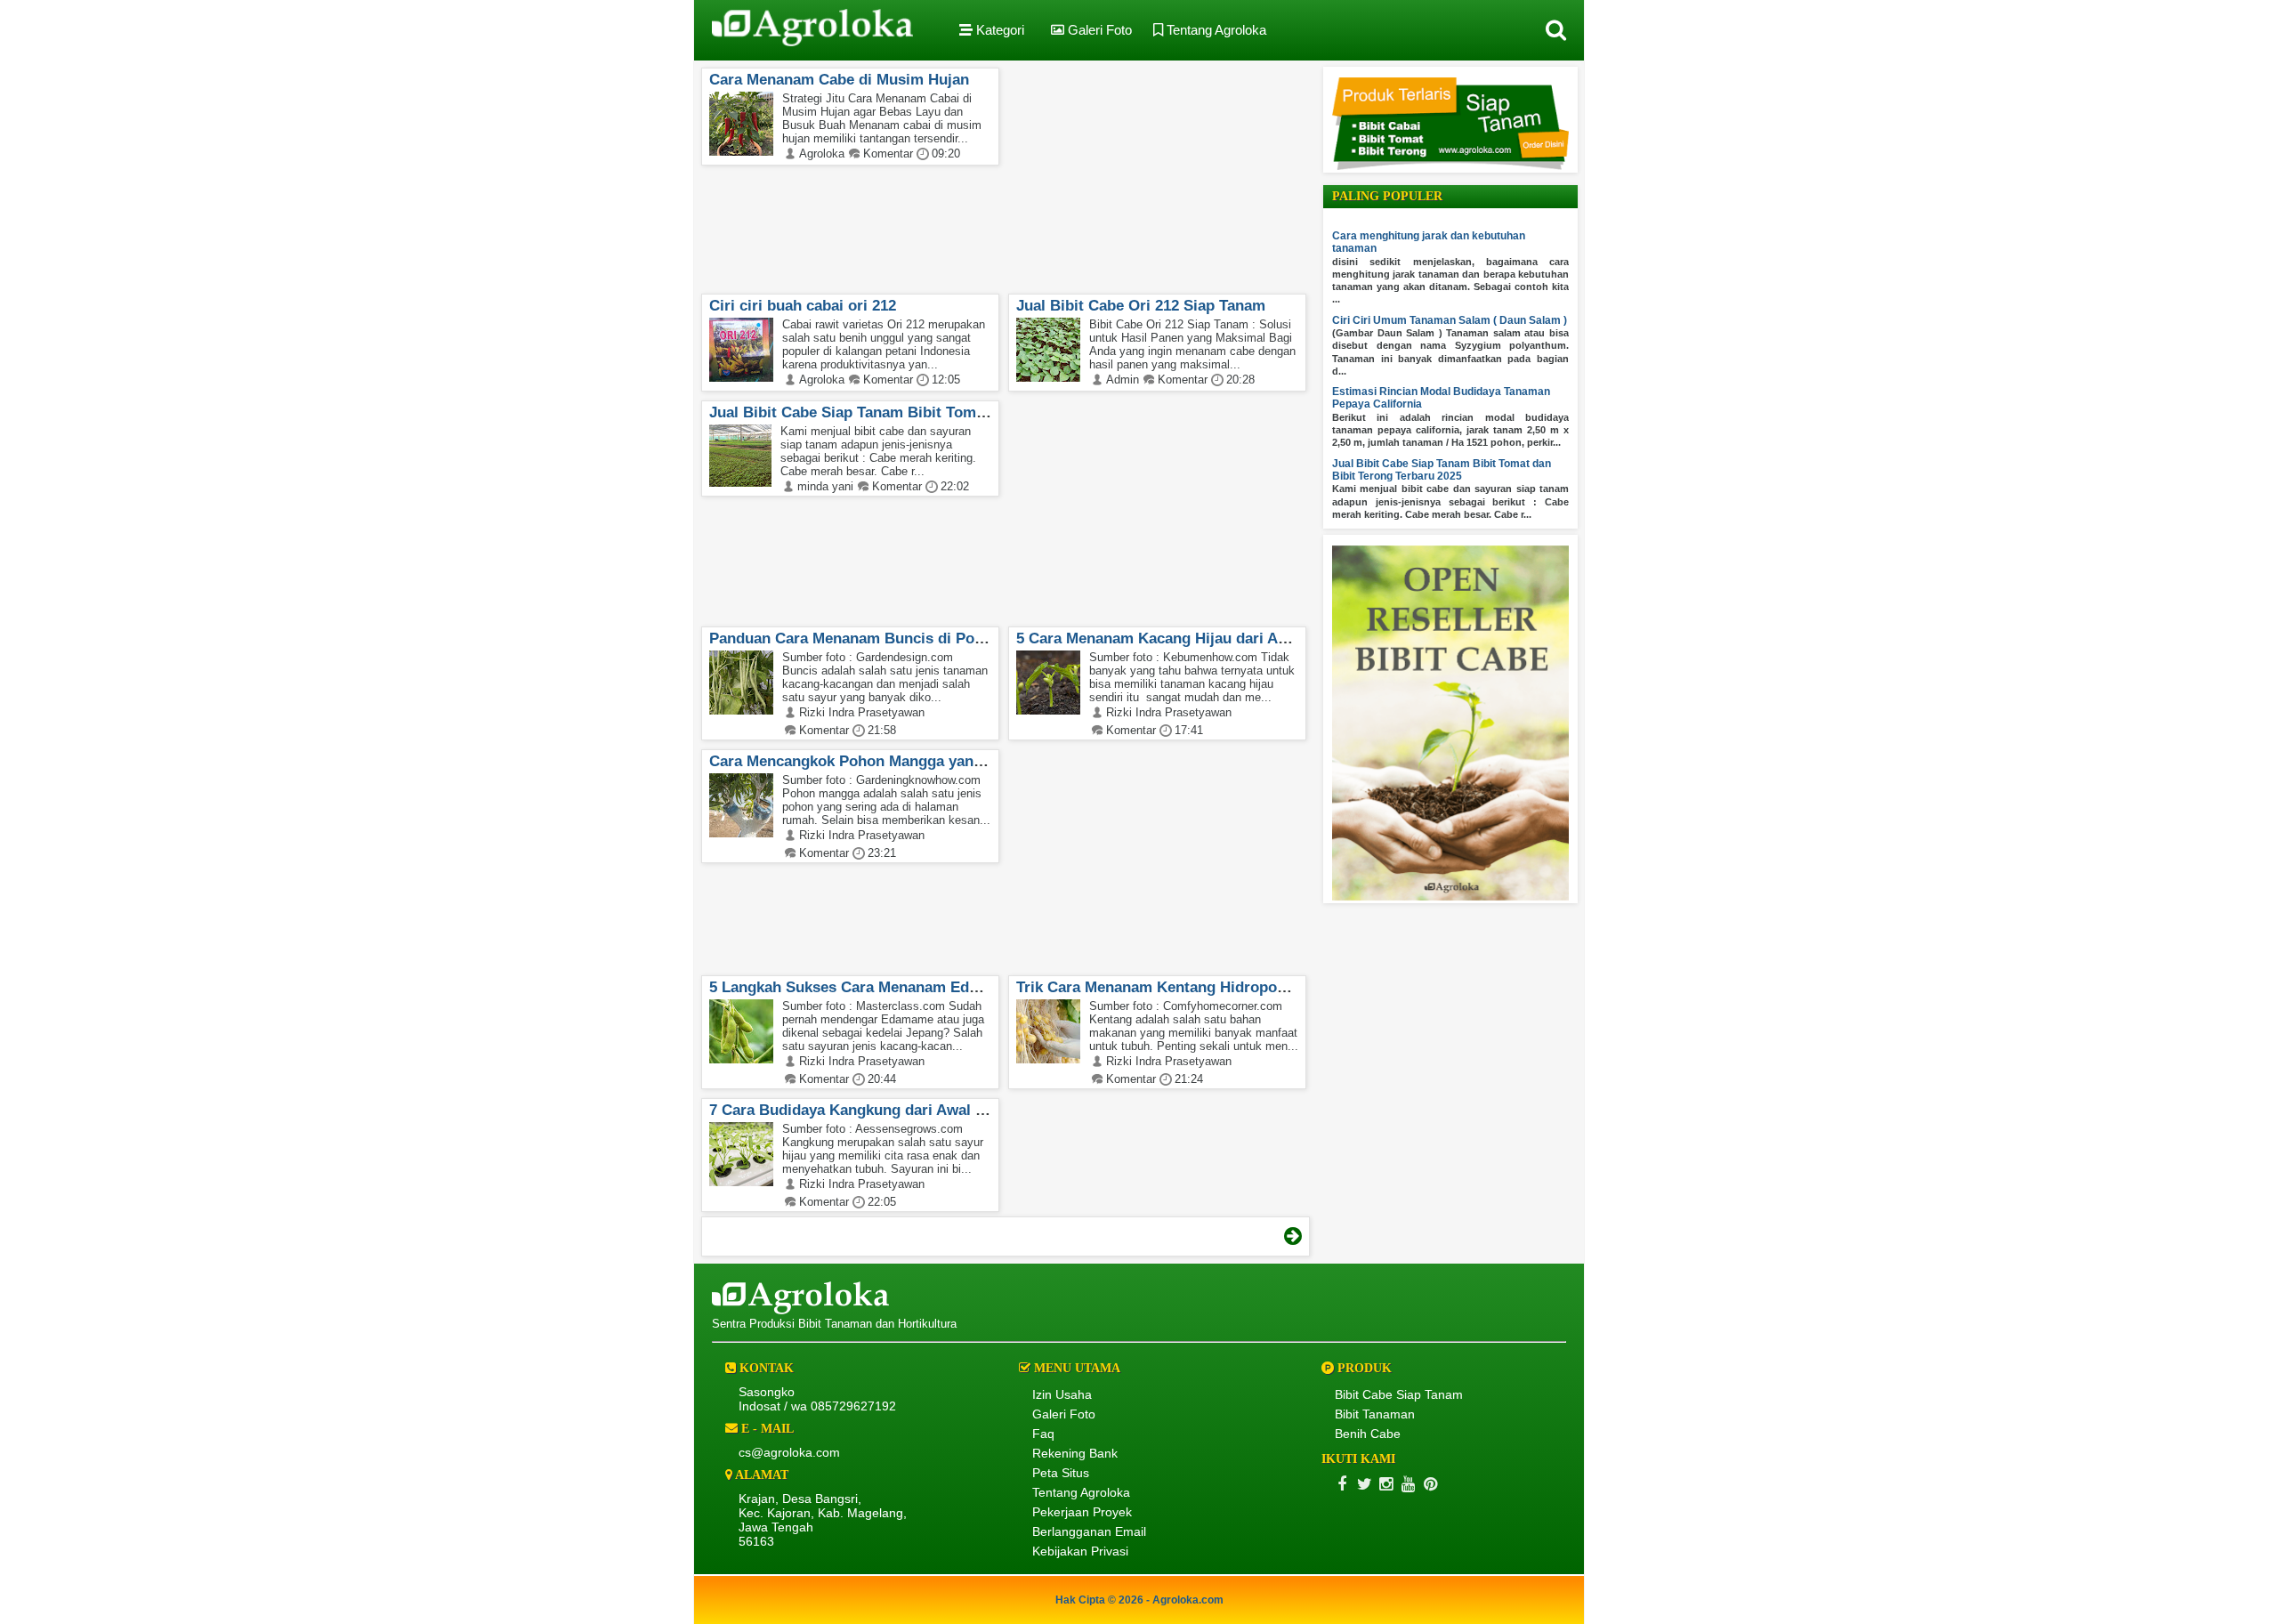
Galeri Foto (1098, 30)
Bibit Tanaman (1375, 1414)
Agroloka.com (1188, 1600)
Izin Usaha (1062, 1394)
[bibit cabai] (1450, 166)
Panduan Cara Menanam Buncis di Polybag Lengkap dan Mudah (934, 638)
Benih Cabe (1368, 1434)
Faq (1043, 1434)
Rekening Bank (1075, 1453)
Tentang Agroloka (1215, 30)
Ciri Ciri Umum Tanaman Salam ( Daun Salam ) (1450, 320)
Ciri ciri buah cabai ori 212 (803, 306)
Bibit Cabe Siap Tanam (1399, 1394)
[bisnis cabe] (1450, 897)
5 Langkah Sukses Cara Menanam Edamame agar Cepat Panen (929, 987)
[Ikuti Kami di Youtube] (1408, 1484)
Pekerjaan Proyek (1082, 1512)
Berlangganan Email (1089, 1531)
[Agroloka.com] (812, 30)
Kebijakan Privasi (1080, 1551)
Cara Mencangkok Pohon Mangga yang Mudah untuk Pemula (922, 761)
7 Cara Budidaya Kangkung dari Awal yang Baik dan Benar (915, 1110)
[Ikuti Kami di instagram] (1386, 1484)
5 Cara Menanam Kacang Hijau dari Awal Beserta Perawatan (1228, 638)
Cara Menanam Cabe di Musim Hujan (839, 80)
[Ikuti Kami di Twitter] (1364, 1484)
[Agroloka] (800, 1310)
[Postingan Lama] (1293, 1236)
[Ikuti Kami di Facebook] (1341, 1484)
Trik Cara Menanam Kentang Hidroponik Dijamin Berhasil (1218, 987)
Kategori (998, 30)
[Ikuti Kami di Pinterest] (1430, 1484)
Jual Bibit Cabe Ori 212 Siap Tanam (1141, 306)
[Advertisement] (1137, 174)
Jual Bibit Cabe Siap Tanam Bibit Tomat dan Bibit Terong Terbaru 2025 (958, 412)
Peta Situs (1061, 1473)
